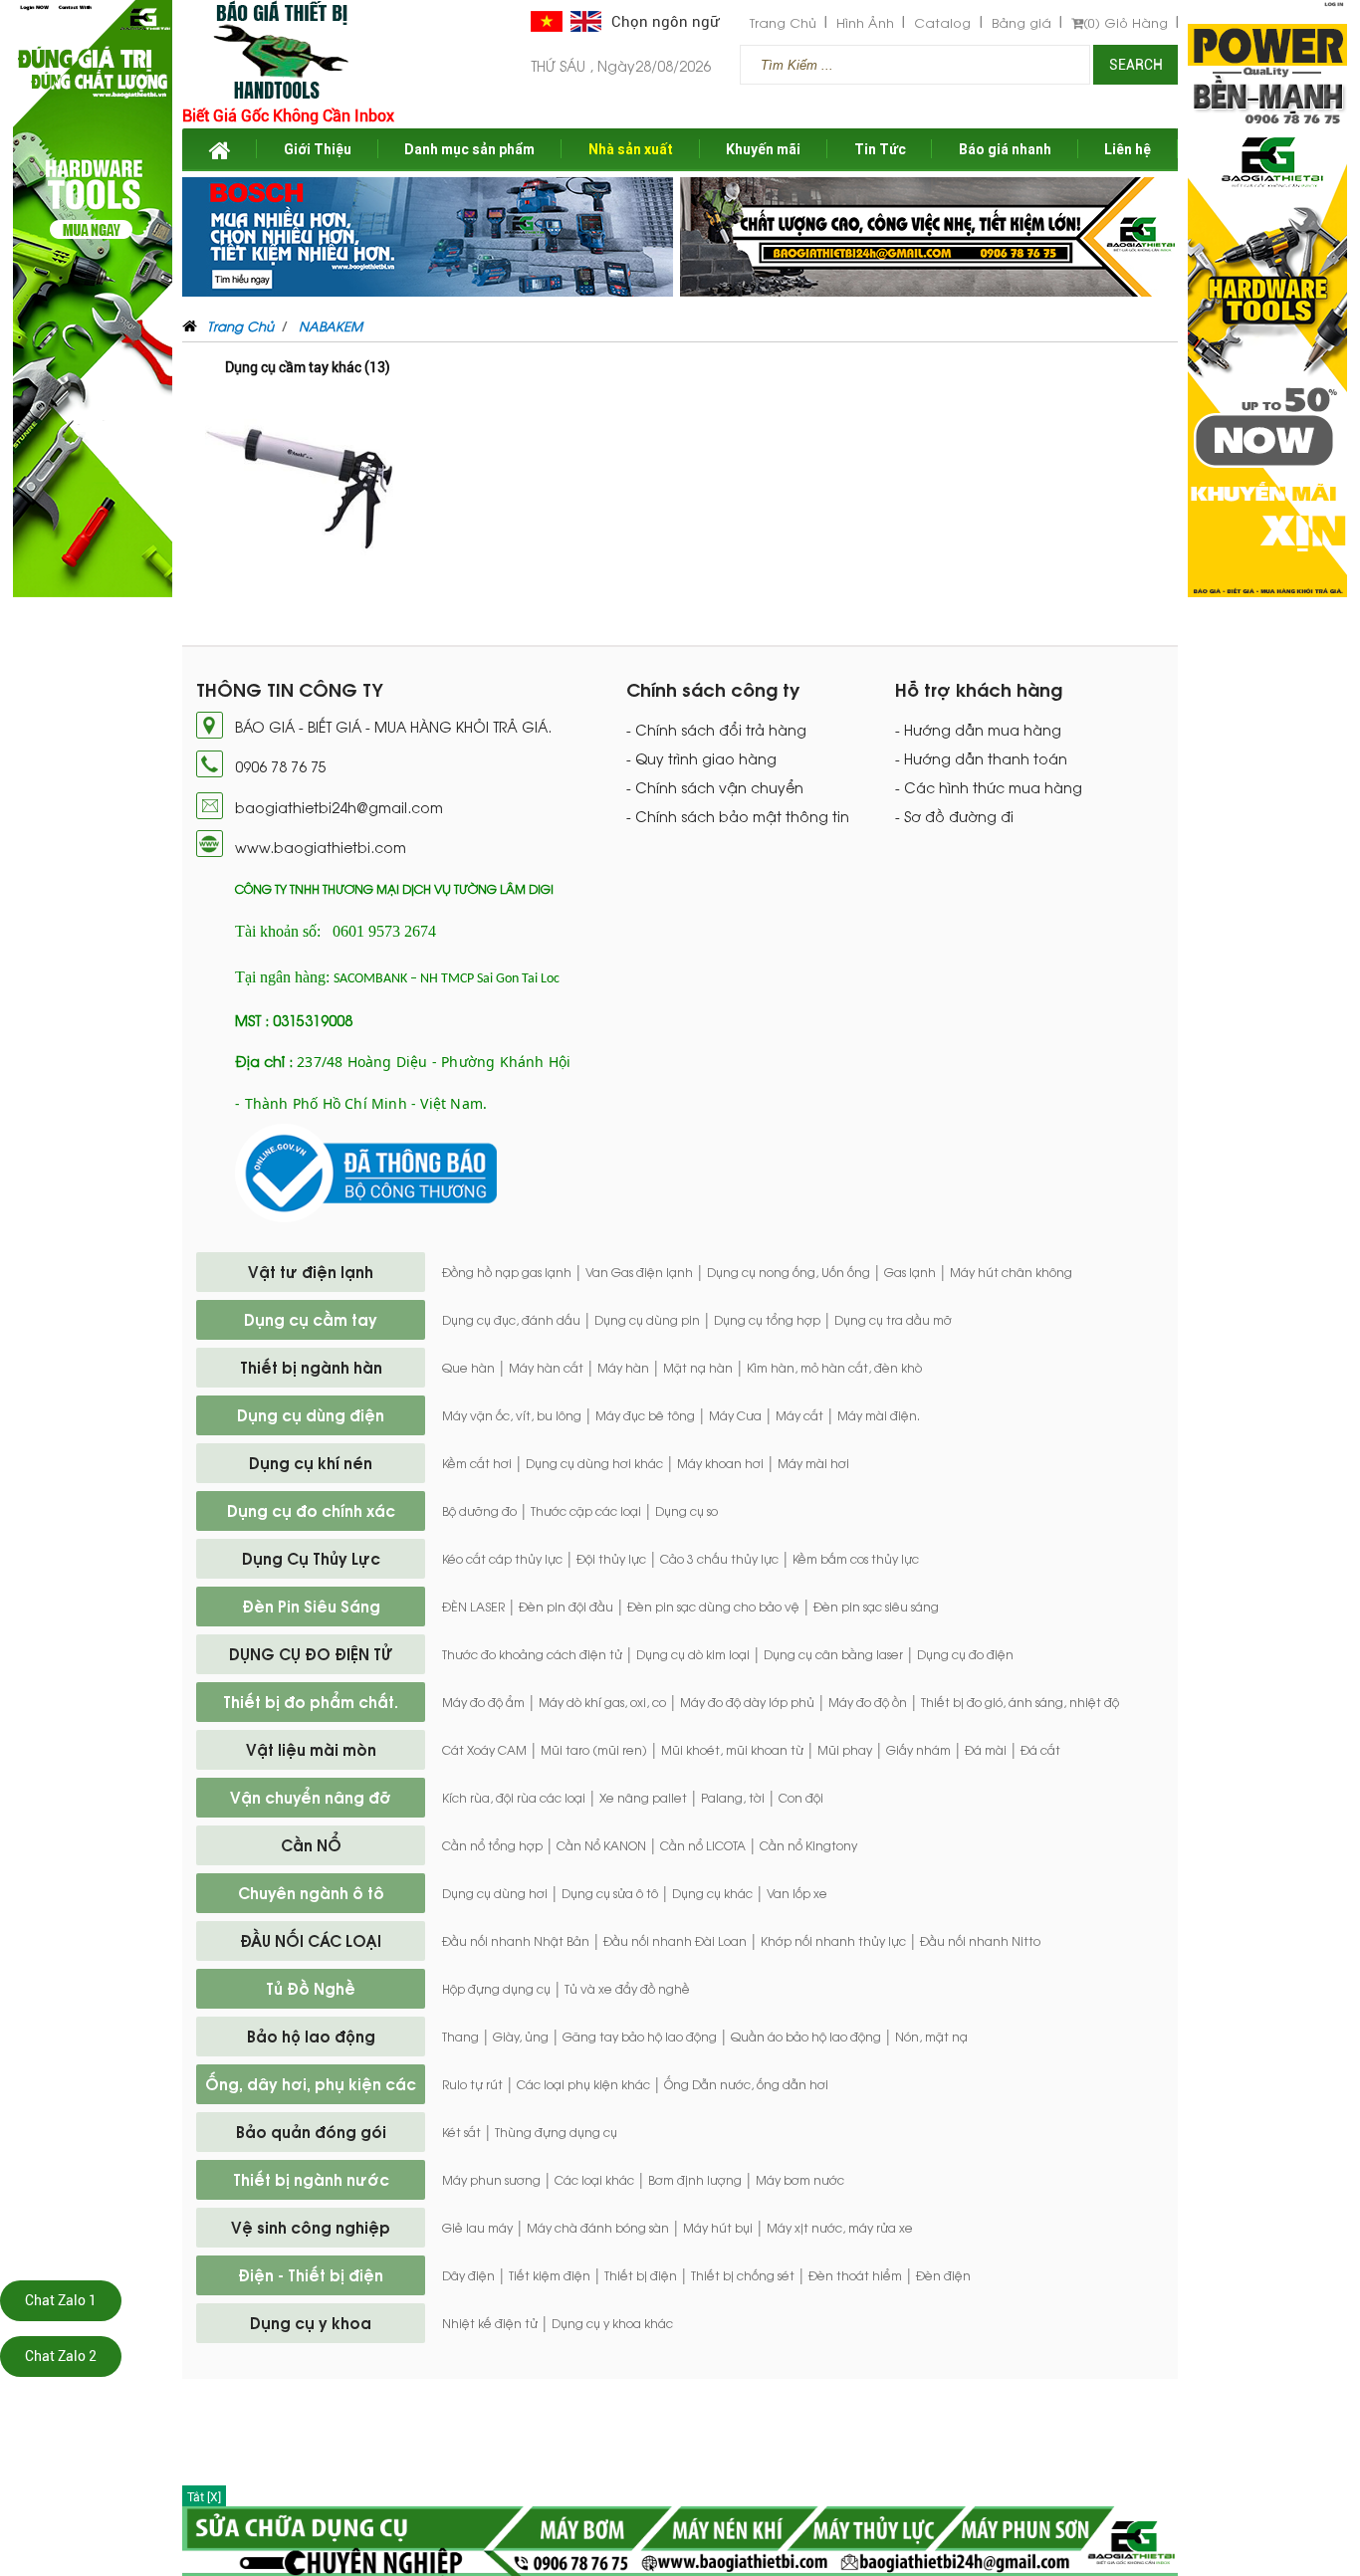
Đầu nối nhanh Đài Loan (675, 1941)
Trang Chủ (783, 22)
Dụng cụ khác (712, 1893)
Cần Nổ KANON (601, 1845)
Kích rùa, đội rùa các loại (514, 1798)
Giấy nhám (918, 1750)
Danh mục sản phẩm (469, 149)
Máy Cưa (735, 1415)
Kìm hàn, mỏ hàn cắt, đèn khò (834, 1368)
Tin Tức (880, 149)
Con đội (801, 1798)
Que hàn (468, 1368)
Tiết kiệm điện (550, 2275)
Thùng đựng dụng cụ (556, 2132)
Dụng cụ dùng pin (647, 1320)
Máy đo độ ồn (868, 1702)
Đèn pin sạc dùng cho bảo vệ (713, 1607)
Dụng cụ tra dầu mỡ (893, 1320)
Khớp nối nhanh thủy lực (833, 1941)
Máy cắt (799, 1415)
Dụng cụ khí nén (311, 1462)
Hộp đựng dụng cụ (496, 1989)
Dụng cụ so (686, 1511)
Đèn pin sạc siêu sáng (876, 1607)
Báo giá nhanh (1005, 149)
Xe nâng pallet (643, 1798)
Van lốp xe (797, 1893)
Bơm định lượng (695, 2180)
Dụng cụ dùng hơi (495, 1893)
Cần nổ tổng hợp (492, 1845)
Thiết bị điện (641, 2275)
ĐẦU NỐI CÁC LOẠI (311, 1940)
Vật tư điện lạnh (311, 1271)
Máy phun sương (491, 2180)
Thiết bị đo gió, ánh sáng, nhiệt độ (1020, 1702)
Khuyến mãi (763, 149)
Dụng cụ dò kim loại (693, 1654)
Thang (460, 2037)
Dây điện (468, 2275)
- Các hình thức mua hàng (989, 787)
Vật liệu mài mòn (311, 1749)
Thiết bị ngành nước (311, 2179)
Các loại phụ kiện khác (583, 2084)
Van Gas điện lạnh (639, 1272)
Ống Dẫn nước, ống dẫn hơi (746, 2084)
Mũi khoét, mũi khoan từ (732, 1750)
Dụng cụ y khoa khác (612, 2323)
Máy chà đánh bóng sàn (598, 2228)
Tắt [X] (204, 2497)
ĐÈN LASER (473, 1607)
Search (1136, 65)
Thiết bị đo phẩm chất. (311, 1701)
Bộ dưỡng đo (479, 1511)
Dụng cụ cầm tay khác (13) (308, 367)
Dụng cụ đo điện (965, 1654)
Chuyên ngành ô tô (311, 1892)
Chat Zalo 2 (61, 2356)
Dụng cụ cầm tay (311, 1319)
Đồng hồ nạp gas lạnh (507, 1272)
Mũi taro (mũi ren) (594, 1750)
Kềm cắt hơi (477, 1463)
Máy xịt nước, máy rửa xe (840, 2228)
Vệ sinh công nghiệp (311, 2227)
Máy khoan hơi (720, 1463)
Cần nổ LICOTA (703, 1845)
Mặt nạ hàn (698, 1368)
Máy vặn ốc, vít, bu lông (512, 1415)
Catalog (942, 22)
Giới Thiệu (318, 149)
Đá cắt (1040, 1750)
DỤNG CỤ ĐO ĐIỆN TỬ (311, 1653)
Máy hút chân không (1011, 1272)
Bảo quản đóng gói (311, 2131)
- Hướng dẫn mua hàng (978, 730)
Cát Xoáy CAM (484, 1750)
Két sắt (461, 2132)
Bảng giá (1021, 22)
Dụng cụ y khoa (311, 2322)
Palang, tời (733, 1798)
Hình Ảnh (865, 22)
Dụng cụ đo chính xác (311, 1510)
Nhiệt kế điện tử (490, 2323)
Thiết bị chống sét (743, 2275)
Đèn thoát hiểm (855, 2275)
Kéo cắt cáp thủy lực (502, 1559)
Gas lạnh (910, 1272)
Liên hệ (1128, 149)
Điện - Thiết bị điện (311, 2274)
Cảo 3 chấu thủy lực (719, 1559)
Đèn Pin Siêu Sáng (311, 1606)
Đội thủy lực (611, 1559)
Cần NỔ (311, 1844)
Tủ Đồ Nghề (311, 1988)
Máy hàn (623, 1368)
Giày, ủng (521, 2037)
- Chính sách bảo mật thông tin (738, 816)
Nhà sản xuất (631, 149)
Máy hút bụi (718, 2228)
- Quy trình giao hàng (701, 758)
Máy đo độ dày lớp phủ (747, 1702)
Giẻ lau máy (477, 2228)
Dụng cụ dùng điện (311, 1414)
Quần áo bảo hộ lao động (806, 2037)
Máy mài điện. (879, 1415)
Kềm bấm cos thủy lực (856, 1559)
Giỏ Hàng (1126, 22)
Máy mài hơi (813, 1463)
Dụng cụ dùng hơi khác (594, 1463)
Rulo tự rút (472, 2084)
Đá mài (986, 1750)
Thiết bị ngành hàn (311, 1367)
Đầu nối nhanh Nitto (980, 1941)
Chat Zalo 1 (61, 2300)
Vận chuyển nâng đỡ (311, 1797)
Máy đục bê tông (645, 1415)
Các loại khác (594, 2180)
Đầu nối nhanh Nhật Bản (516, 1941)
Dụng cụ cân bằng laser (833, 1654)
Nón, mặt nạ (931, 2037)
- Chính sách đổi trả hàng (716, 730)
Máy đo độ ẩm (483, 1702)
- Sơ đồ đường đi (954, 816)
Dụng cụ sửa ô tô (610, 1893)
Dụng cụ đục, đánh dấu (511, 1320)
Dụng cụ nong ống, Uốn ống (789, 1272)
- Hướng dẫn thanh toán (981, 758)
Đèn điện (943, 2275)
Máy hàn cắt (546, 1368)
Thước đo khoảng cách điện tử (532, 1654)
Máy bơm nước (800, 2180)
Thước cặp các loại (586, 1511)
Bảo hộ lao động (311, 2036)
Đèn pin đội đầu (566, 1607)
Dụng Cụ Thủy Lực (311, 1558)
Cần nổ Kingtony (808, 1845)
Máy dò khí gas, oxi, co (602, 1702)
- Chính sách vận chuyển (715, 787)
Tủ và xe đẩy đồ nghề (627, 1989)
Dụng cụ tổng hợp (767, 1320)
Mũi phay (845, 1750)
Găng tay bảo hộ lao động (640, 2037)
